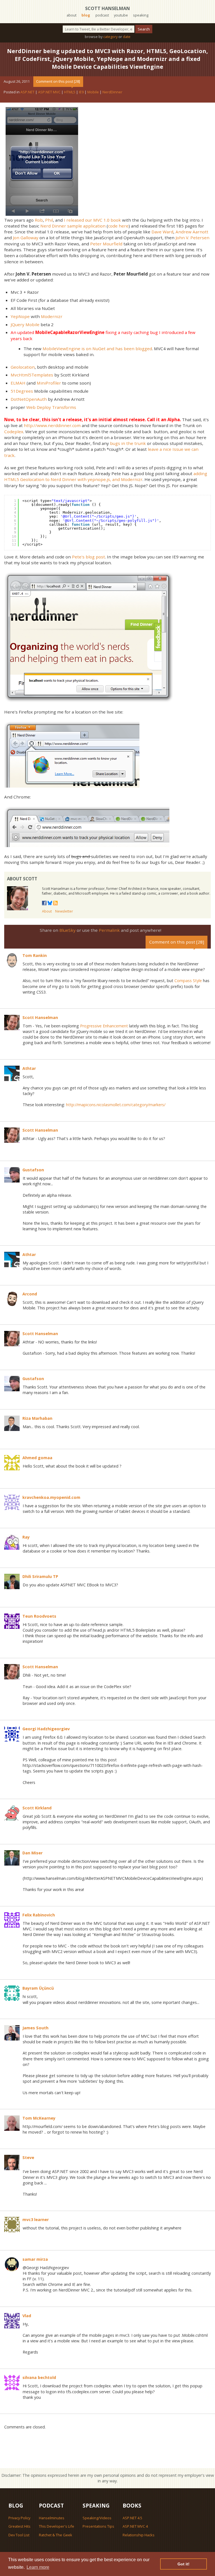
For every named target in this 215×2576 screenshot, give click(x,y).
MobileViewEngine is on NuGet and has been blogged (97, 349)
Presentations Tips (98, 2526)
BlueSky (67, 930)
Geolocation (23, 367)
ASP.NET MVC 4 (135, 2526)
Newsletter (64, 911)
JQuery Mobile (25, 324)
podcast (102, 15)
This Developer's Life (57, 2526)
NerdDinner (112, 92)
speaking (141, 15)
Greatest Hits (19, 2526)
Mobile (93, 92)
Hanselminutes (52, 2518)
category (110, 37)
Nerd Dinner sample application (73, 226)
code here (118, 226)
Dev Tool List (19, 2535)
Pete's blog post (88, 557)
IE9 (81, 92)
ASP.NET (27, 92)
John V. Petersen (192, 238)
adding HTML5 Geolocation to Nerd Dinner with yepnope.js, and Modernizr (106, 476)
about (72, 15)
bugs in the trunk (128, 443)
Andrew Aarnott (192, 232)
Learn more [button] (38, 2567)
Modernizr (52, 316)
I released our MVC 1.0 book (92, 220)
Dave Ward (162, 232)
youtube (121, 15)
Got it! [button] (184, 2564)
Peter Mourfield (106, 244)
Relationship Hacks (139, 2535)
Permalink (109, 930)
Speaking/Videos (97, 2518)
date (127, 37)
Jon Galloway (26, 238)
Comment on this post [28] (58, 81)
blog (86, 15)
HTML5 (70, 92)
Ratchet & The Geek (56, 2535)
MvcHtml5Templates (32, 375)
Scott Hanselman (107, 8)
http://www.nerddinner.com (52, 425)
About (47, 911)
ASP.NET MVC (49, 92)
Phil (49, 220)
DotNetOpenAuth (29, 399)
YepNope (20, 316)
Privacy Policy (19, 2518)
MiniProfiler (49, 383)
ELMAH (18, 383)
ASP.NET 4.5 (132, 2518)
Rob (39, 220)
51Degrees (22, 391)
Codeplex (14, 432)
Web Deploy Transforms (51, 407)
